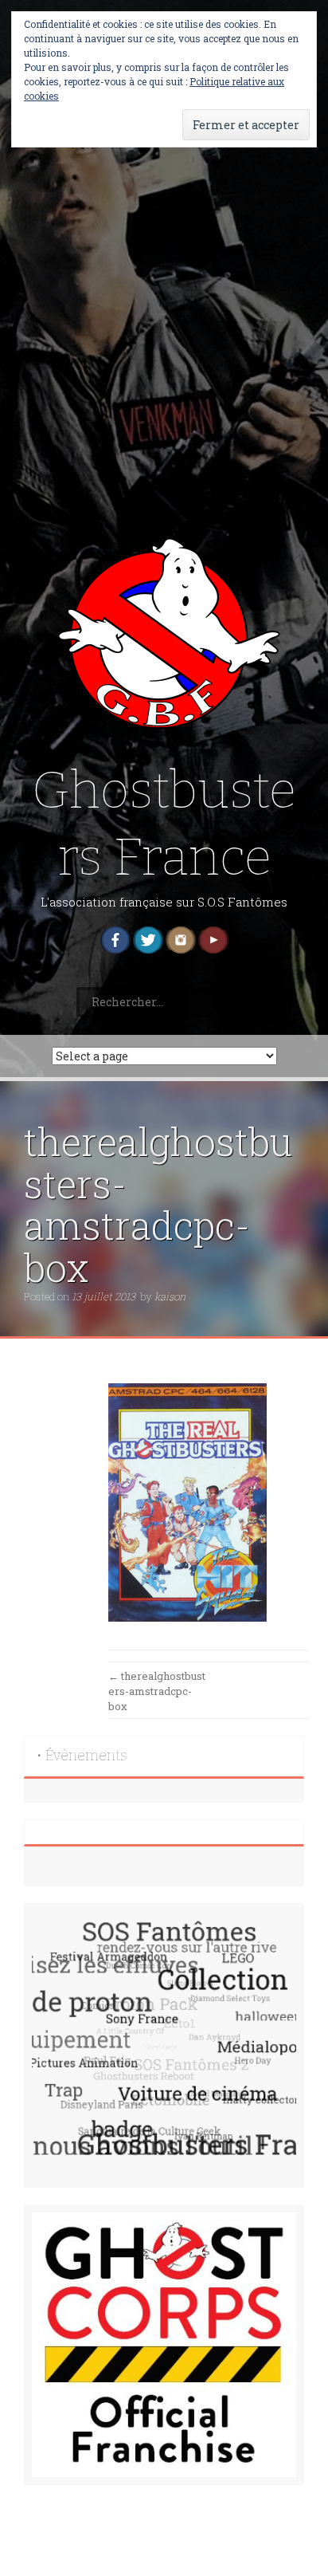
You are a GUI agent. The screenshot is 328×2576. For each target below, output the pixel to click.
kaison (170, 1296)
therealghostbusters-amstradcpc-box (157, 1691)
